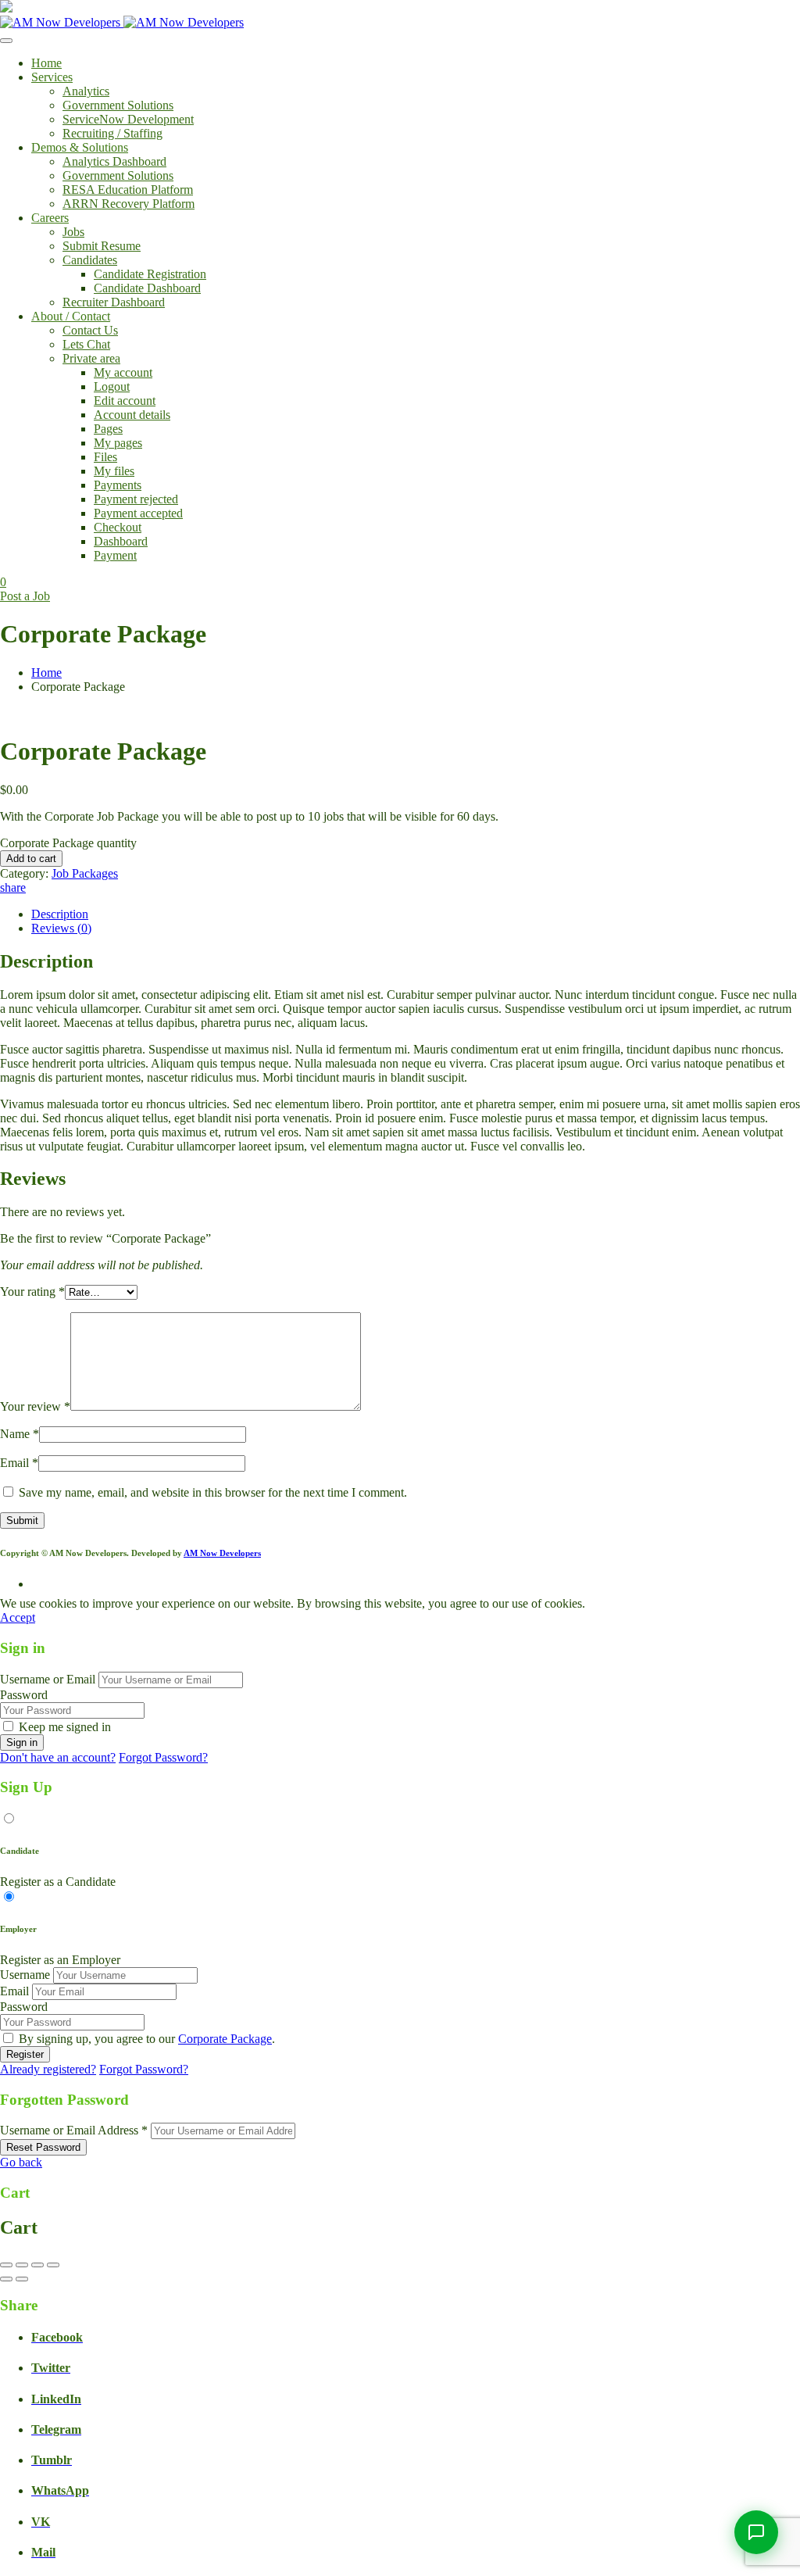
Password (24, 1695)
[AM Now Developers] (122, 22)
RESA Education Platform (128, 190)
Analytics (86, 91)
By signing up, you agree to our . (147, 2039)
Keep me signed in (65, 1727)
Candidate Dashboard (147, 288)
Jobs (73, 232)
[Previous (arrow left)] (6, 2279)
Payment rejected (136, 499)
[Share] (37, 2265)
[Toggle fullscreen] (22, 2265)
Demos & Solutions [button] (80, 147)
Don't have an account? (58, 1757)
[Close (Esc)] (53, 2265)
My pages (118, 443)
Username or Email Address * (74, 2130)
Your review (35, 1406)
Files (105, 457)
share (13, 887)
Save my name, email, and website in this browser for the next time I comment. (213, 1492)
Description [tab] (60, 914)
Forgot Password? (163, 1757)
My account (123, 372)
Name (20, 1434)
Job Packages (85, 873)
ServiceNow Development (128, 119)
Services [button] (52, 77)
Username (25, 1975)
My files (114, 471)
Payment (115, 555)
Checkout (118, 527)
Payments (118, 485)
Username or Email (48, 1679)
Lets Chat (86, 344)
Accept (18, 1617)
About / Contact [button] (71, 316)
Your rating (32, 1292)
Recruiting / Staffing (112, 133)
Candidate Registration (150, 274)
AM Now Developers (222, 1553)
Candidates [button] (90, 260)
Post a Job (25, 596)
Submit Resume (102, 246)
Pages (108, 429)
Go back (21, 2162)
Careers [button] (50, 218)
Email (19, 1463)
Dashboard (121, 541)
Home (46, 63)
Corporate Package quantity (68, 843)
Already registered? (48, 2069)
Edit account (125, 401)
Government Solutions (118, 105)
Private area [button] (91, 358)
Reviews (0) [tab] (61, 928)
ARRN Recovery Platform (129, 204)
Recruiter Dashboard (114, 302)
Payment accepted (138, 513)
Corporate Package (225, 2039)
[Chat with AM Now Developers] (756, 2532)
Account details (132, 415)
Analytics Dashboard (114, 161)
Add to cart (31, 859)
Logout (112, 386)
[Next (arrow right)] (22, 2279)
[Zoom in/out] (6, 2265)
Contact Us (90, 330)
